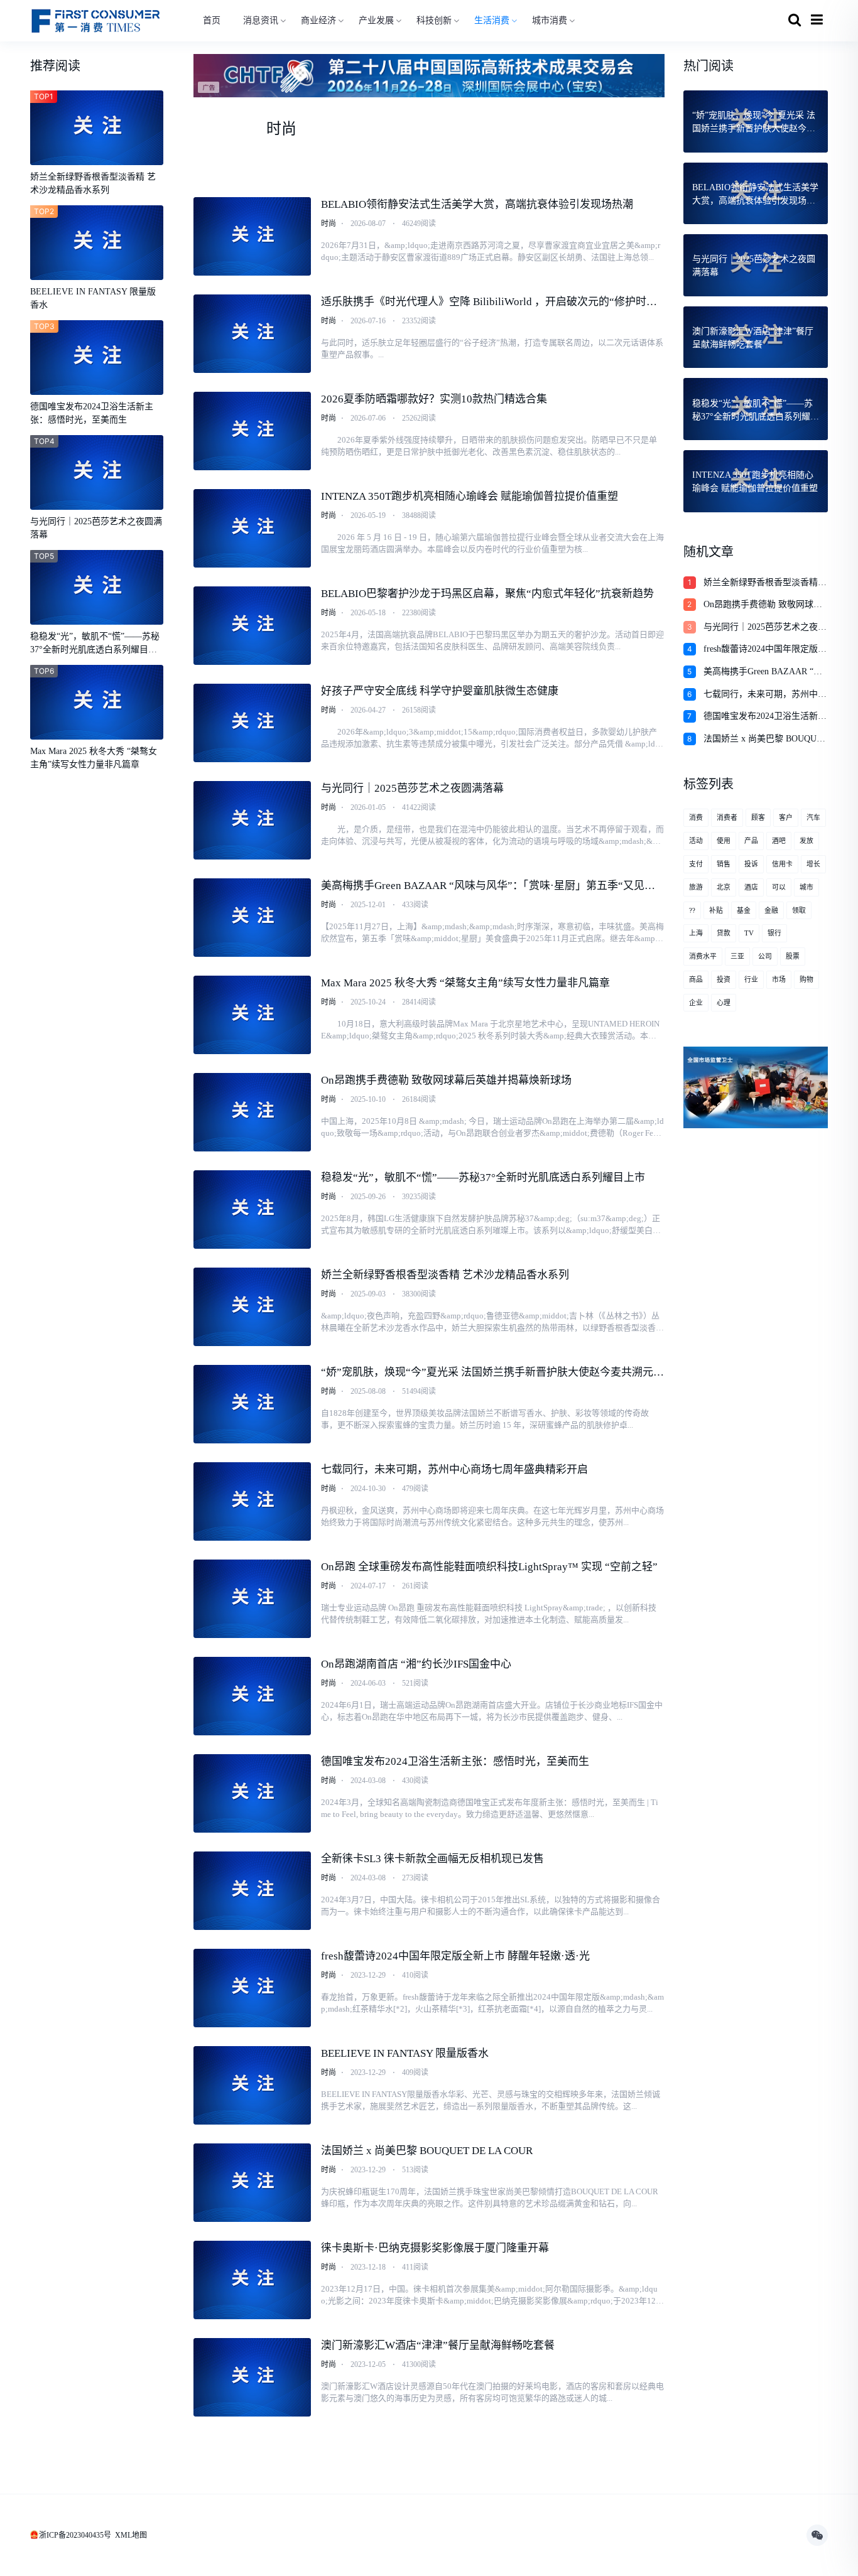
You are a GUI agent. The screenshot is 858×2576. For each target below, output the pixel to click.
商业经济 (318, 20)
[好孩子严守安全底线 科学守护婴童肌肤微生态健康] (253, 723)
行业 (751, 979)
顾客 (758, 817)
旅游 (696, 887)
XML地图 (131, 2535)
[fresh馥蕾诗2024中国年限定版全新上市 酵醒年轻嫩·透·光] (253, 1988)
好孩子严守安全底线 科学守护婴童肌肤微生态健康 (440, 691)
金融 (771, 910)
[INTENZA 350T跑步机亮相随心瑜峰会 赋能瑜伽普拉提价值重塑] (253, 528)
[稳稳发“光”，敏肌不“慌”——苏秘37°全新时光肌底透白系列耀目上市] (253, 1210)
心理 (724, 1003)
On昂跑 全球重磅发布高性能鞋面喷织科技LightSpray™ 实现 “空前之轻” (489, 1567)
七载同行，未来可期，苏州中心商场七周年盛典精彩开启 (454, 1469)
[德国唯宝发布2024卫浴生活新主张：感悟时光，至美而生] (253, 1793)
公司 (765, 956)
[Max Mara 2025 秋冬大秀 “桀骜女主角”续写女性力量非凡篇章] (253, 1015)
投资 (724, 979)
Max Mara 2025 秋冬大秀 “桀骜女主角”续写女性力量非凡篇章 (465, 983)
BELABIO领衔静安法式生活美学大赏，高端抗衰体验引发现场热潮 (477, 204)
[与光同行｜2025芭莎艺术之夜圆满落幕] (253, 820)
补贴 (716, 910)
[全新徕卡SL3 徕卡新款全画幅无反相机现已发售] (253, 1891)
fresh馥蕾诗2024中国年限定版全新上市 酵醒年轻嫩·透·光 (455, 1956)
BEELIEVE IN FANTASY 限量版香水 (405, 2053)
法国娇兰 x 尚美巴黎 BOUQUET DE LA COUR (427, 2151)
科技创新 (434, 20)
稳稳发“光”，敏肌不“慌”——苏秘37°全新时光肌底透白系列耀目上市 (483, 1178)
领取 (799, 910)
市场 (779, 979)
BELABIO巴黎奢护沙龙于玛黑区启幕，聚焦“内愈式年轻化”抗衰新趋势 (487, 594)
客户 (786, 817)
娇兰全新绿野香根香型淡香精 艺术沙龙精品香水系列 (445, 1275)
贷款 (724, 933)
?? (692, 910)
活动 (696, 841)
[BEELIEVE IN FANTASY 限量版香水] (253, 2085)
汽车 (813, 817)
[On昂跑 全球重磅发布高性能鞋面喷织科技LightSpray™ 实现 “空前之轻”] (253, 1599)
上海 (696, 933)
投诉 (751, 864)
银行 (774, 933)
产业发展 (376, 20)
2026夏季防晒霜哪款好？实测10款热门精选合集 (434, 399)
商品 (696, 979)
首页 (212, 20)
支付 (696, 864)
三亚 (737, 956)
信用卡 (782, 864)
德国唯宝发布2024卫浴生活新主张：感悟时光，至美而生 (455, 1761)
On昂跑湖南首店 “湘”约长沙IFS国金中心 (416, 1664)
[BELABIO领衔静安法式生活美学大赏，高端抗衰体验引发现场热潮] (253, 236)
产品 (751, 841)
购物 (806, 979)
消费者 (727, 817)
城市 (806, 887)
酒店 (751, 887)
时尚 (329, 224)
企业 (696, 1003)
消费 (696, 817)
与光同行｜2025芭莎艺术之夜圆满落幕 (412, 788)
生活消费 (492, 20)
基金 (744, 910)
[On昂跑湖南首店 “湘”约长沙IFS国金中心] (253, 1696)
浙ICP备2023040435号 (75, 2535)
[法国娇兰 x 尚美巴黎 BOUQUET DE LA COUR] (253, 2183)
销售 (724, 864)
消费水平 (703, 956)
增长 (813, 864)
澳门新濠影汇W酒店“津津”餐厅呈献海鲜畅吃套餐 (438, 2345)
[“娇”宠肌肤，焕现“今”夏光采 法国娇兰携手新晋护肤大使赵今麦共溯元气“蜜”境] (253, 1404)
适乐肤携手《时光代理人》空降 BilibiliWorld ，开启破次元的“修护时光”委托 (491, 303)
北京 (724, 887)
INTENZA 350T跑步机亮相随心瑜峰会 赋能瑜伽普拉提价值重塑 (470, 496)
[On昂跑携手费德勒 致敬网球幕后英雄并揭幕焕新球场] (253, 1112)
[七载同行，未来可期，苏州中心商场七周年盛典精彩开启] (253, 1501)
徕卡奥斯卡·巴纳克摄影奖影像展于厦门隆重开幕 (435, 2248)
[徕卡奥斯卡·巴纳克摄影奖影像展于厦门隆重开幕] (253, 2280)
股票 (793, 956)
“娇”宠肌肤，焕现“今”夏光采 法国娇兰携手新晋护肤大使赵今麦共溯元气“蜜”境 (492, 1373)
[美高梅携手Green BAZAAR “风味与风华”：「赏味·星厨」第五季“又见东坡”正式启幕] (253, 918)
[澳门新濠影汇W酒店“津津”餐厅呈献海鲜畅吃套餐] (253, 2377)
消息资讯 (261, 20)
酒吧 (779, 841)
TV (749, 933)
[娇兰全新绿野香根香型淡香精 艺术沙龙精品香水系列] (253, 1307)
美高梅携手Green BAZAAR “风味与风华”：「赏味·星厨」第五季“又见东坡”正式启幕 (488, 887)
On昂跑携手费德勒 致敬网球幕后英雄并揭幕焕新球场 (446, 1080)
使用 (724, 841)
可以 (779, 887)
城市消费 (550, 20)
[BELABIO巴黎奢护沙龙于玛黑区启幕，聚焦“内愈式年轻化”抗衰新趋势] (253, 626)
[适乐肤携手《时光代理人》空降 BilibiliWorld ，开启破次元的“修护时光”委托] (253, 334)
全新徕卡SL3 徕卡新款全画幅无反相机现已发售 (432, 1859)
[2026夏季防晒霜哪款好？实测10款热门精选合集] (253, 431)
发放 (806, 841)
